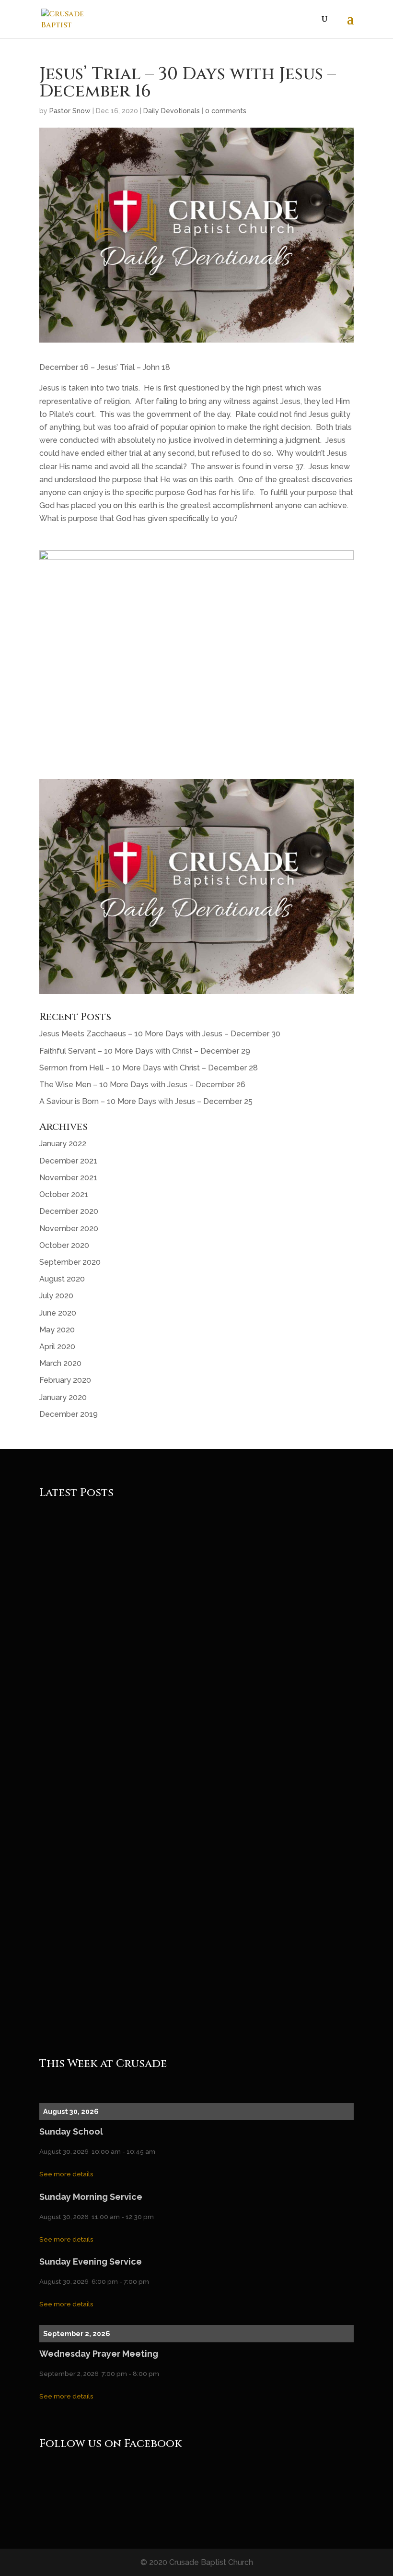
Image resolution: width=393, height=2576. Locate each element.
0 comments (226, 111)
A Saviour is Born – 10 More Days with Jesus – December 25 (146, 1101)
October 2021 (64, 1194)
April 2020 (57, 1347)
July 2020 (56, 1296)
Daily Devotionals (172, 111)
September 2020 (70, 1262)
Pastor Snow (70, 111)
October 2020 (64, 1245)
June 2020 (58, 1313)
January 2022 (63, 1144)
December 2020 (69, 1211)
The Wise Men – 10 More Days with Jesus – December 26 (142, 1085)
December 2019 (69, 1414)
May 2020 (57, 1330)
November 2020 (69, 1229)
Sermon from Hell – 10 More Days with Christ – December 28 (149, 1068)
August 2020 (62, 1279)
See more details (66, 2174)
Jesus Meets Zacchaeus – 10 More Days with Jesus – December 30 (160, 1034)
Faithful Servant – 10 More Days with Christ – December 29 (145, 1051)
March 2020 (60, 1363)
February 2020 (65, 1380)
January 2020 (63, 1397)
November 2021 (68, 1178)
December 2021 (68, 1161)
